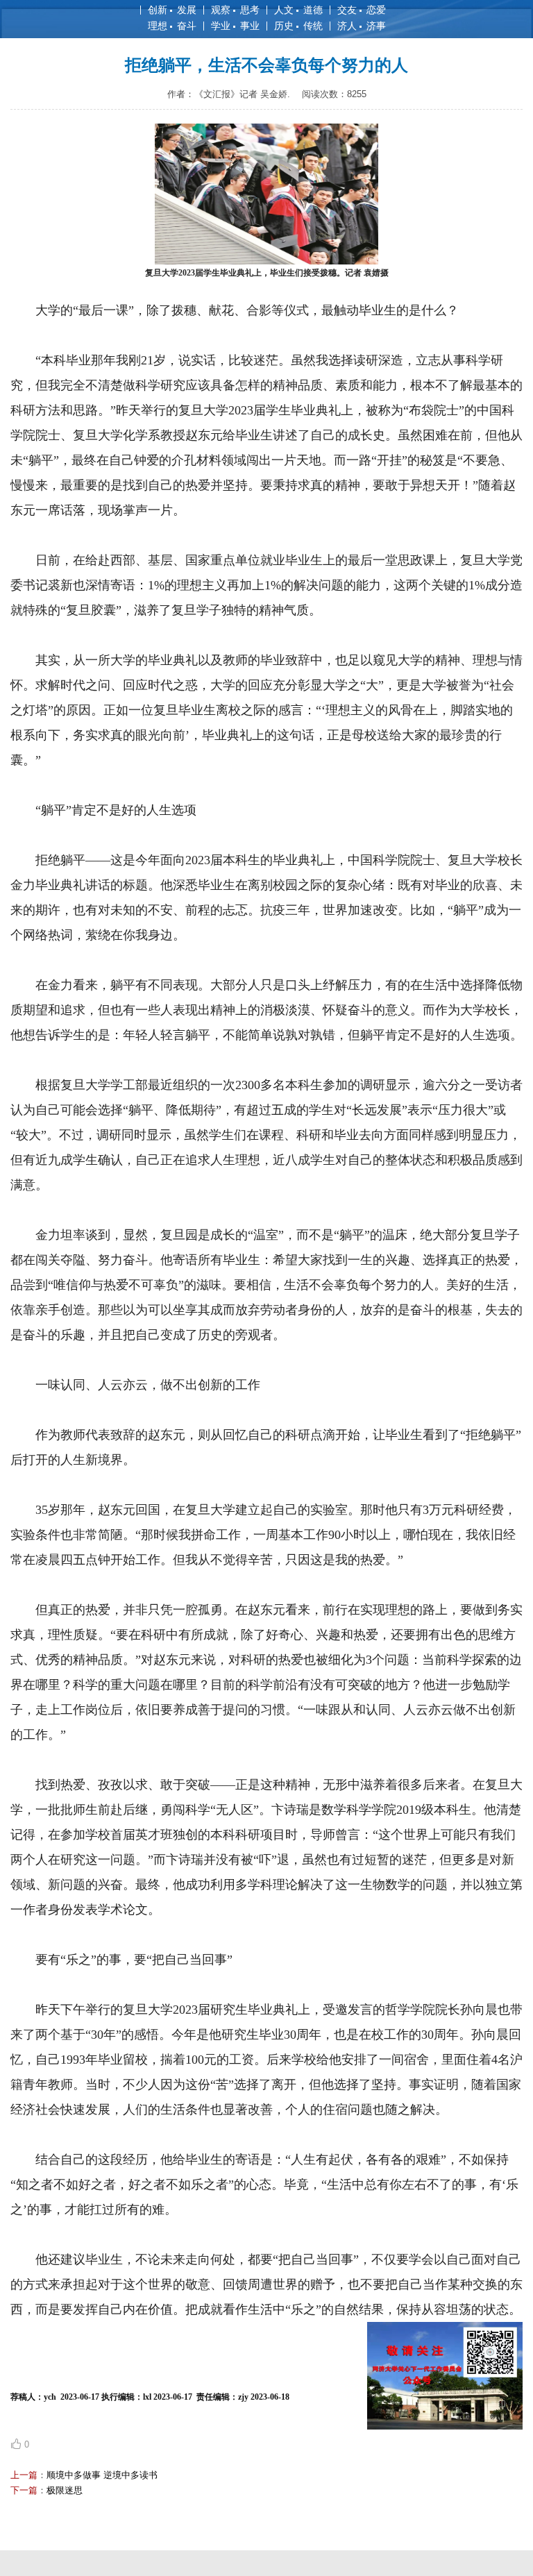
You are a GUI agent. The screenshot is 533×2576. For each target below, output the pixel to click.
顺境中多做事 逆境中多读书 (102, 2475)
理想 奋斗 (172, 26)
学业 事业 (235, 26)
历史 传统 (298, 26)
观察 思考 (235, 10)
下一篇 (24, 2490)
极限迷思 (65, 2490)
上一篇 (24, 2475)
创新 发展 (172, 10)
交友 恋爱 (362, 10)
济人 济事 (362, 26)
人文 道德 (298, 10)
